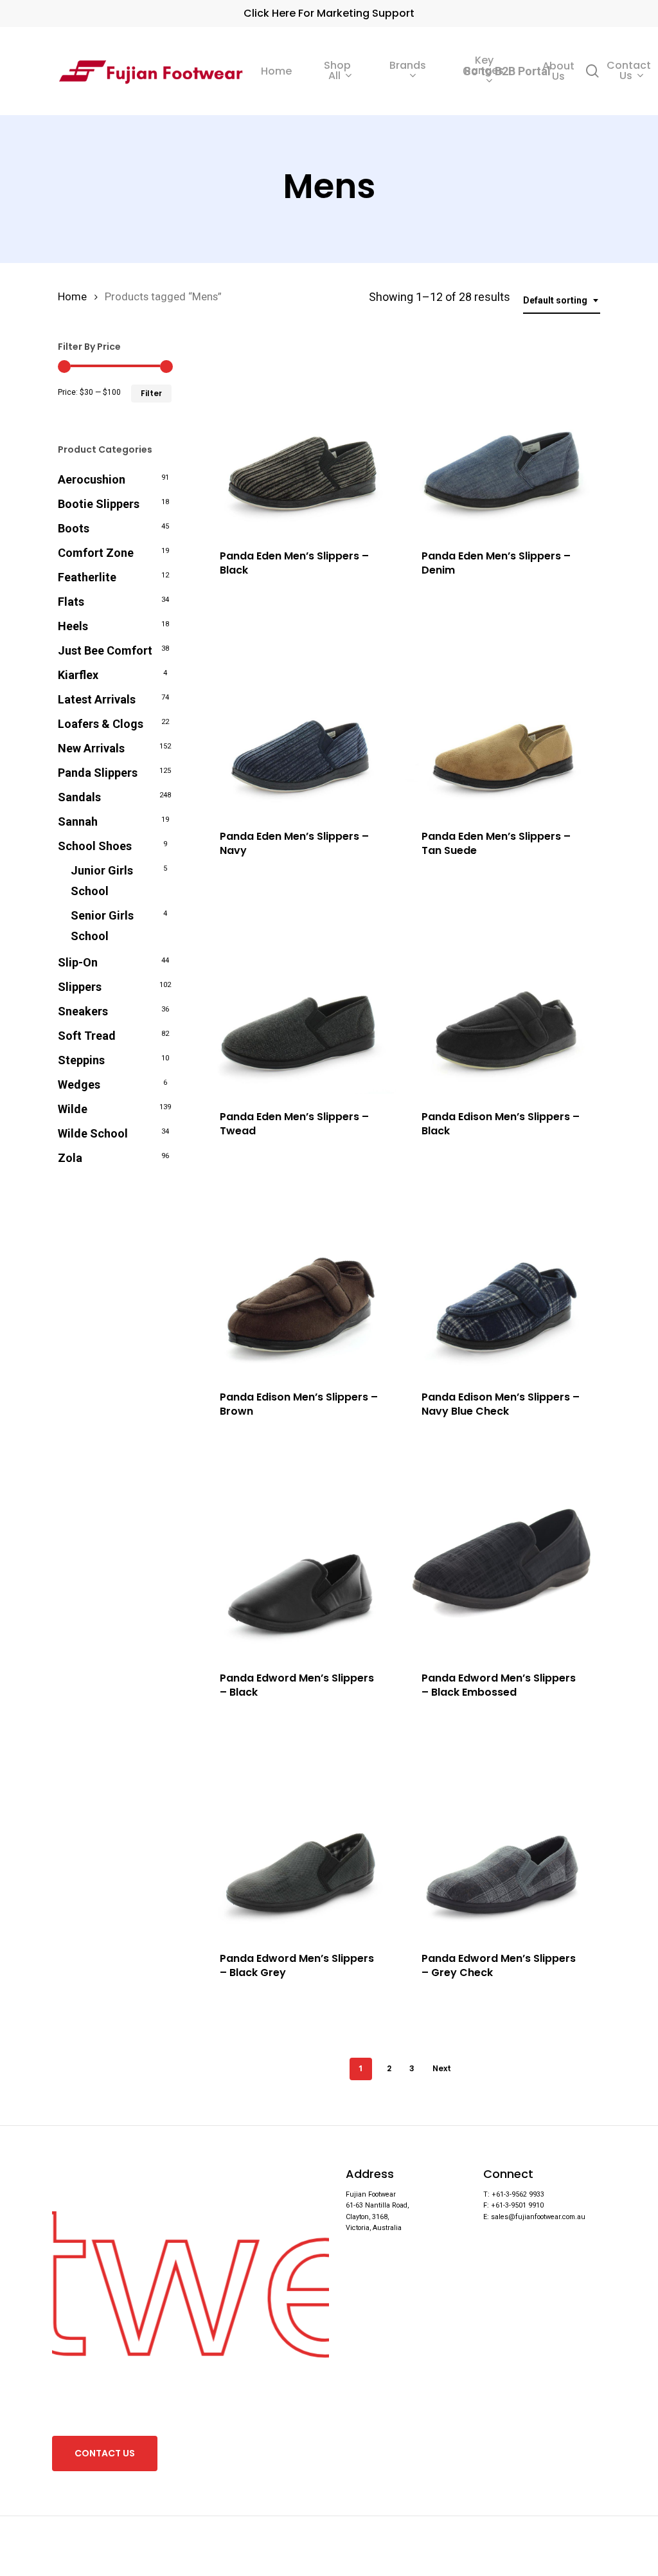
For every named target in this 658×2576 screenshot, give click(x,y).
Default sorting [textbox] (555, 300)
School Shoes (95, 846)
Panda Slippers (98, 773)
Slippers (80, 987)
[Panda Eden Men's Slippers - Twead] (300, 998)
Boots (74, 528)
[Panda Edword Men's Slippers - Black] (300, 1558)
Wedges (79, 1084)
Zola (70, 1158)
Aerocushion (92, 479)
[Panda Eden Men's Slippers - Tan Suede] (502, 717)
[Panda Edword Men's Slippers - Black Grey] (300, 1839)
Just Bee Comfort (105, 650)
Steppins (81, 1060)
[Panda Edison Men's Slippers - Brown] (300, 1278)
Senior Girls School (102, 926)
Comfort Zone (96, 553)
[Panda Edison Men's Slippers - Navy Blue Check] (502, 1278)
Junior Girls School (102, 881)
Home (72, 297)
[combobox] (562, 301)
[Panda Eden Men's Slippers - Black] (300, 437)
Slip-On (78, 962)
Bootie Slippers (99, 504)
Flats (71, 602)
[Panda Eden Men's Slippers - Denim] (502, 437)
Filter (151, 393)
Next (442, 2068)
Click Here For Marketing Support (329, 13)
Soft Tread (87, 1036)
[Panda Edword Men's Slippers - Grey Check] (502, 1839)
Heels (73, 626)
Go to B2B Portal (507, 71)
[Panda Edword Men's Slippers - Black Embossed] (502, 1558)
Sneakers (83, 1011)
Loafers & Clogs (101, 724)
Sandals (79, 797)
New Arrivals (91, 748)
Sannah (78, 821)
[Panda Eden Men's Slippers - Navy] (300, 717)
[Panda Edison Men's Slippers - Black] (502, 998)
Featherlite (87, 577)
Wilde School (93, 1133)
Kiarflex (78, 675)
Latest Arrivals (97, 699)
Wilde (73, 1109)
